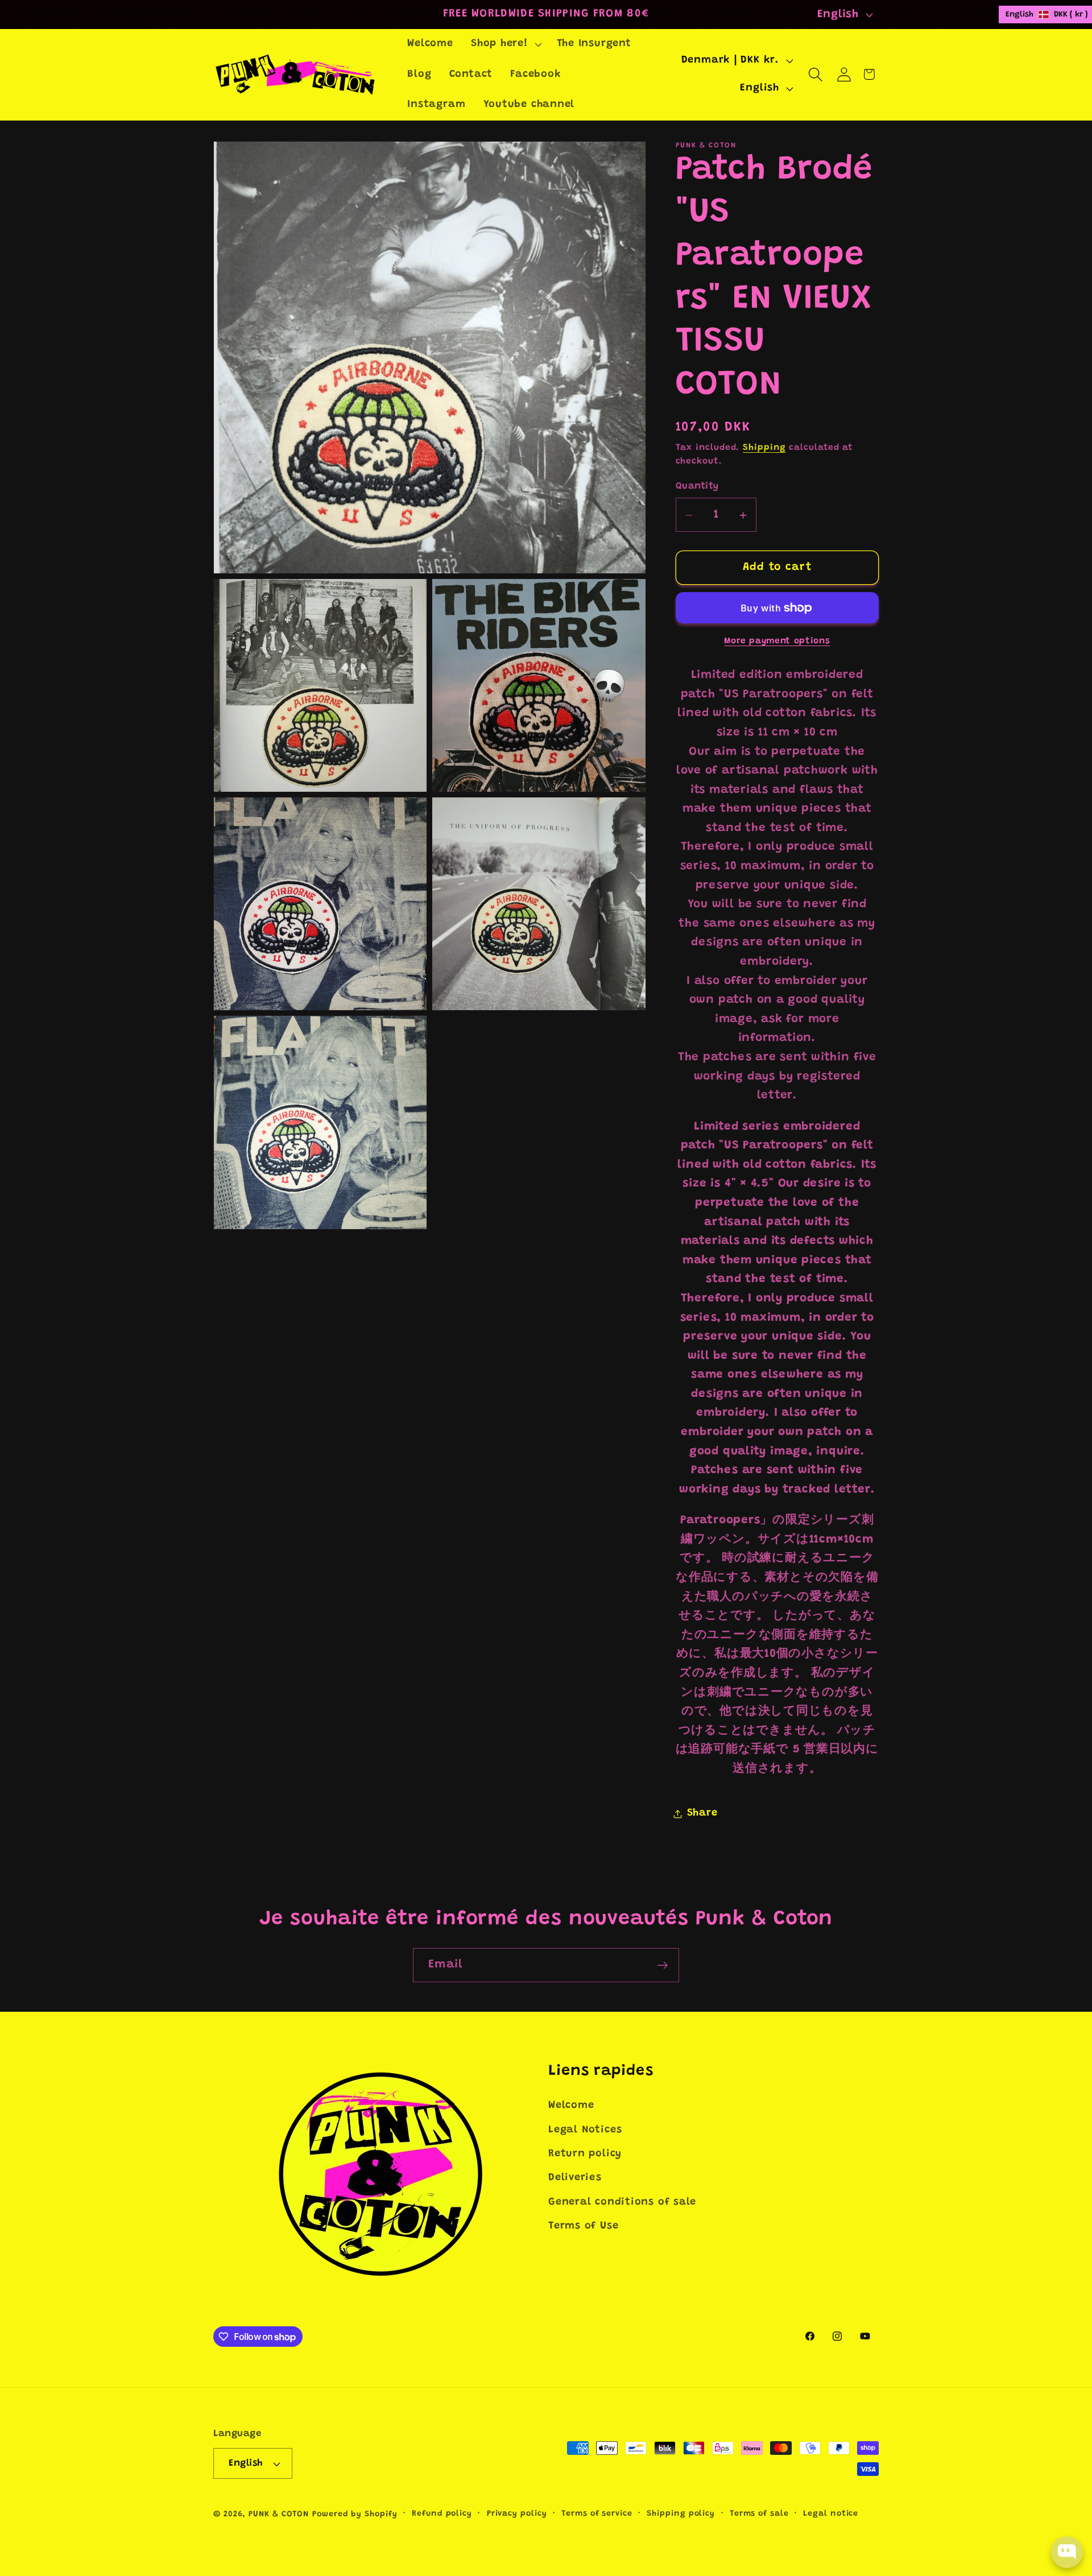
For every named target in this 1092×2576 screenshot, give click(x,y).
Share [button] (702, 1813)
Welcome (571, 2106)
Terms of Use (583, 2226)
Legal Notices (585, 2130)
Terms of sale (759, 2514)
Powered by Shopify (355, 2515)
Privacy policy (517, 2514)
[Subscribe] (662, 1965)
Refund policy (442, 2514)
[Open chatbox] (1067, 2552)
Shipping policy (681, 2514)
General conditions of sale (622, 2202)
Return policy (585, 2154)
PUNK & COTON (279, 2515)
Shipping (764, 448)
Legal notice (831, 2514)
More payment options (777, 642)
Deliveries (575, 2178)
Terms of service (597, 2514)
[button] (505, 44)
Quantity (697, 486)
